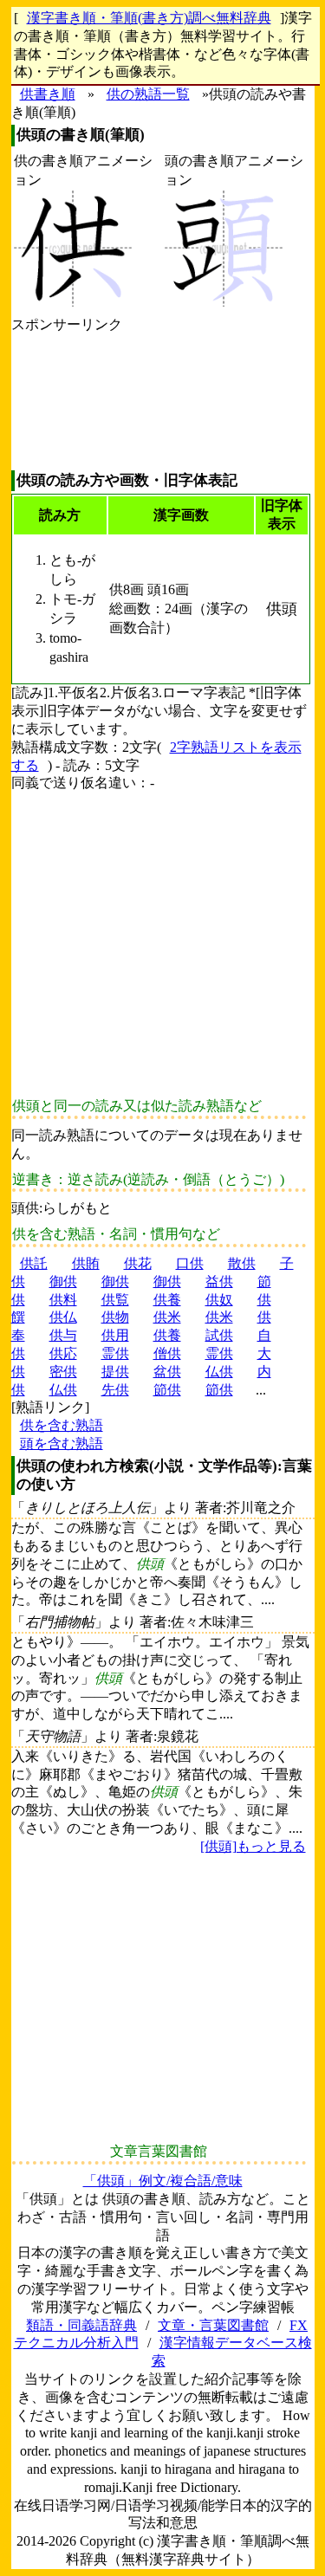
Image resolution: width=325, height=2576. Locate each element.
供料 (63, 1300)
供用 (115, 1335)
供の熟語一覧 (148, 94)
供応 (63, 1353)
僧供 (167, 1353)
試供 (219, 1335)
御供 (63, 1282)
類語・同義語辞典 (81, 2325)
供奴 (219, 1300)
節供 (167, 1390)
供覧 (115, 1300)
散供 (242, 1263)
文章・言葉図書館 (213, 2325)
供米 (167, 1317)
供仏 (63, 1317)
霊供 (115, 1353)
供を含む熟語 (62, 1425)
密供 (63, 1372)
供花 (138, 1263)
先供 (115, 1390)
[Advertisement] (67, 402)
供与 (63, 1335)
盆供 (167, 1372)
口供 (190, 1263)
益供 (219, 1282)
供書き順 (48, 94)
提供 (115, 1372)
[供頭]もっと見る (253, 1846)
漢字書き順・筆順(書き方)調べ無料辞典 (149, 18)
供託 (34, 1263)
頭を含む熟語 (62, 1443)
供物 (115, 1317)
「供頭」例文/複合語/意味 (163, 2181)
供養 (167, 1300)
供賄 (86, 1263)
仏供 (219, 1372)
